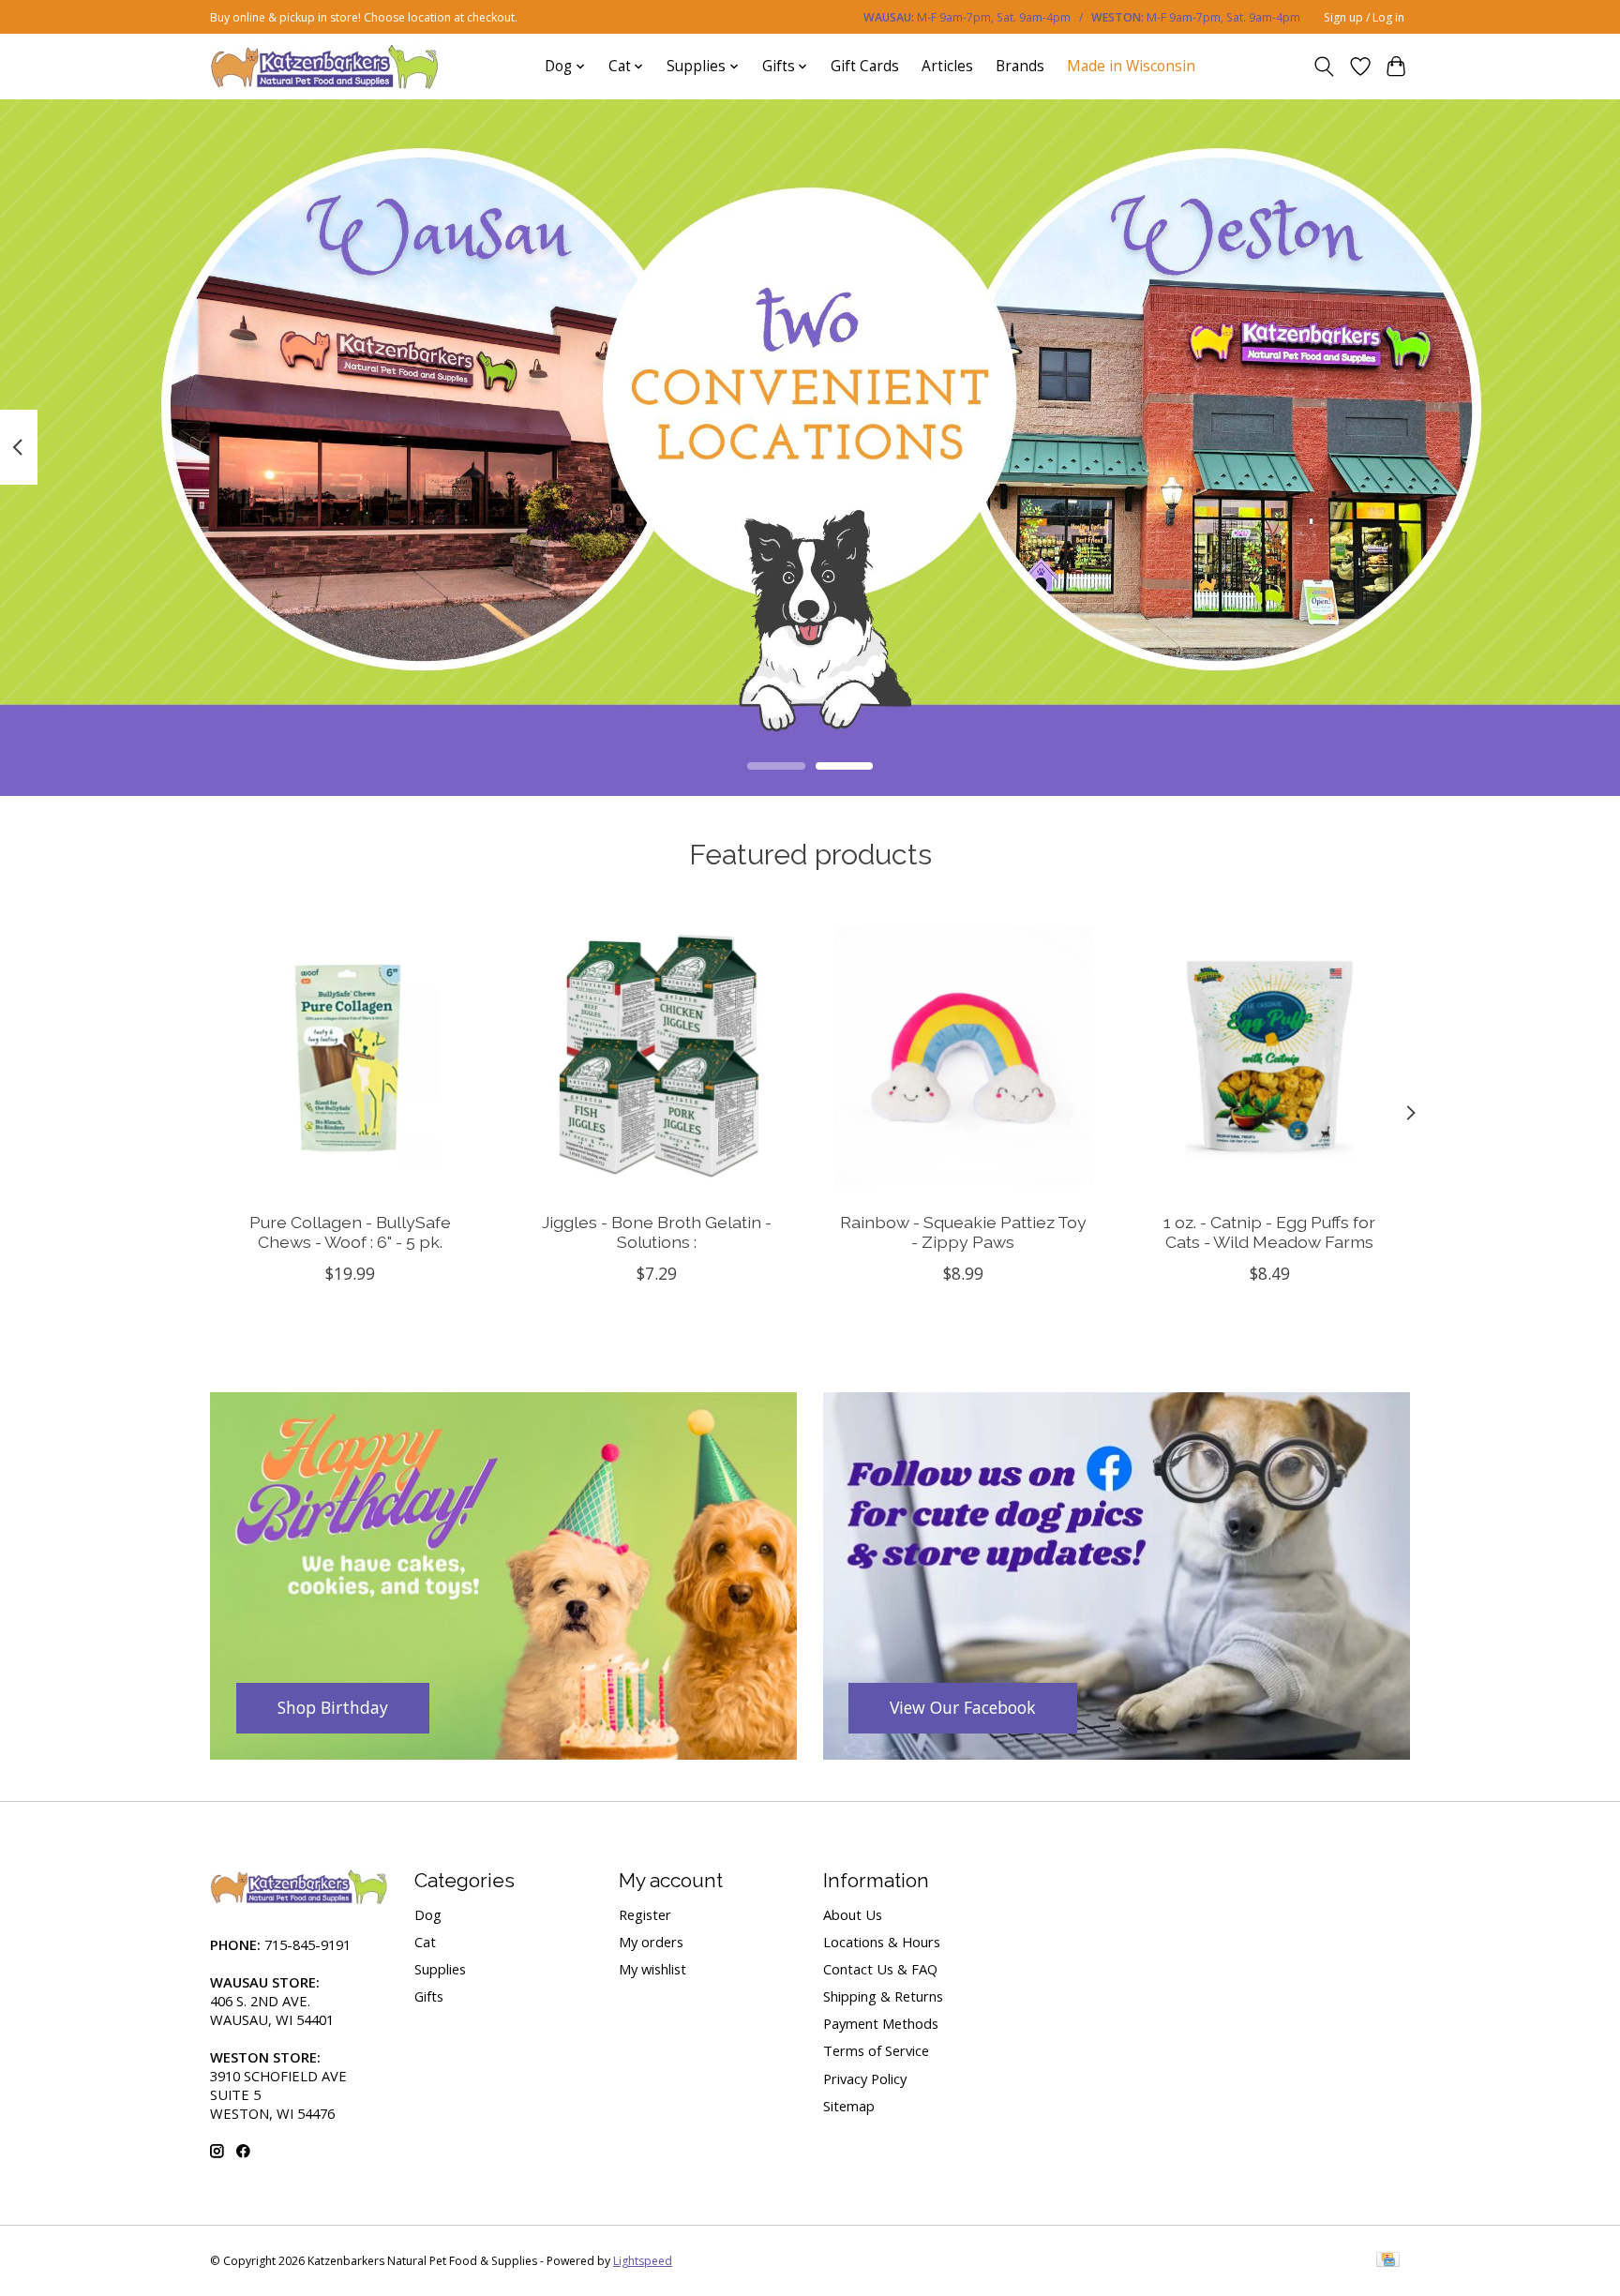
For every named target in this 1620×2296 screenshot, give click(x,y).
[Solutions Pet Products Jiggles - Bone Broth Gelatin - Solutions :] (657, 1056)
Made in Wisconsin (1131, 66)
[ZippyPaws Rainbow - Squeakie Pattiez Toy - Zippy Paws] (963, 1056)
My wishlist (652, 1969)
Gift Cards (865, 66)
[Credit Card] (1388, 2261)
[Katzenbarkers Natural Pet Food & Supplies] (325, 66)
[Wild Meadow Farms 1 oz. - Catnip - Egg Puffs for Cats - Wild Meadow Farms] (1270, 1056)
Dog (428, 1914)
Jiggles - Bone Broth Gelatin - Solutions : (657, 1231)
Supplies (440, 1969)
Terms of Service (876, 2050)
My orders (651, 1942)
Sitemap (849, 2106)
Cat (425, 1942)
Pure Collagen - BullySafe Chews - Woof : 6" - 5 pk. (350, 1231)
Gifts (429, 1996)
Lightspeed (643, 2261)
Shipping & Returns (883, 1996)
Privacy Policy (865, 2078)
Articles (947, 66)
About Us (853, 1914)
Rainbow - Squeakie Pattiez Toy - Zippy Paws (963, 1231)
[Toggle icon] (1324, 67)
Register (645, 1914)
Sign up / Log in (1364, 17)
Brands (1020, 66)
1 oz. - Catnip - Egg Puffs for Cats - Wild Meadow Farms (1269, 1231)
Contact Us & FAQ (880, 1969)
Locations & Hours (882, 1942)
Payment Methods (881, 2023)
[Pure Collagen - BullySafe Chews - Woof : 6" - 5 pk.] (350, 1056)
